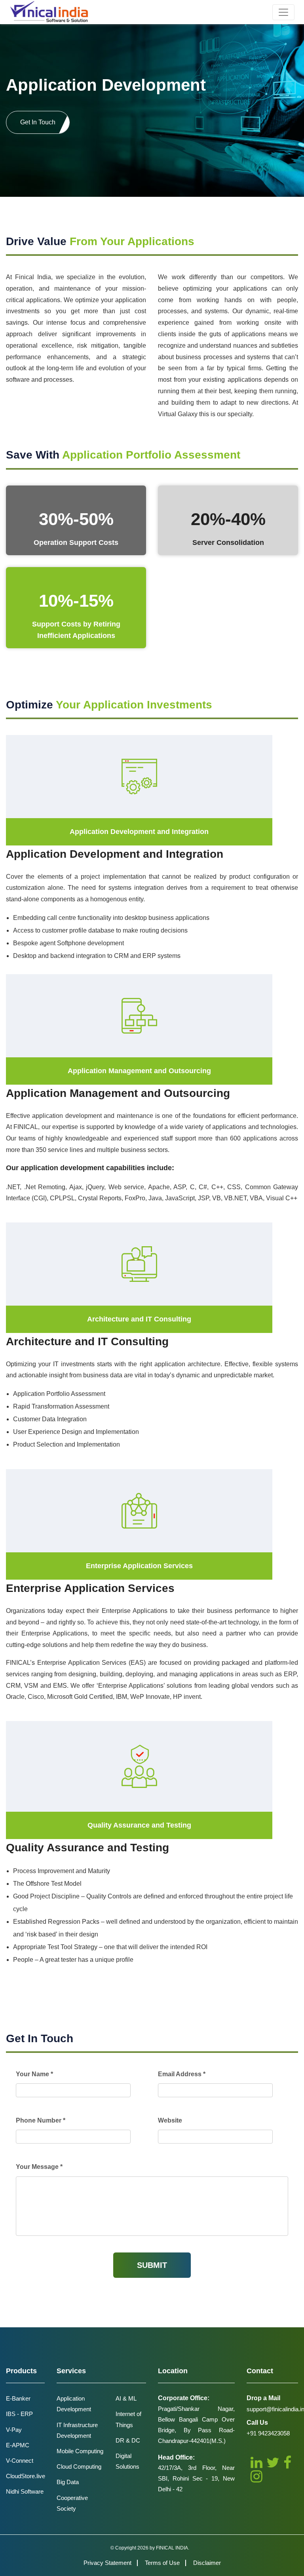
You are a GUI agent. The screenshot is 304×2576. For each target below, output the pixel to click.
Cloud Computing (79, 2467)
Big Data (68, 2482)
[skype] (287, 2463)
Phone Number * (41, 2120)
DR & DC (128, 2440)
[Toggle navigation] (283, 12)
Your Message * (39, 2167)
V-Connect (20, 2461)
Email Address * (182, 2074)
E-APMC (18, 2445)
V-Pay (14, 2430)
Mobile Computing (80, 2451)
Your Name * (34, 2074)
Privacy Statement (107, 2563)
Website (170, 2120)
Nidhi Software (25, 2491)
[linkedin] (256, 2463)
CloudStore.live (26, 2476)
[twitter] (273, 2463)
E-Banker (18, 2398)
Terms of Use (162, 2563)
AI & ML (126, 2398)
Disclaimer (207, 2563)
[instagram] (256, 2476)
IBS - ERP (19, 2414)
